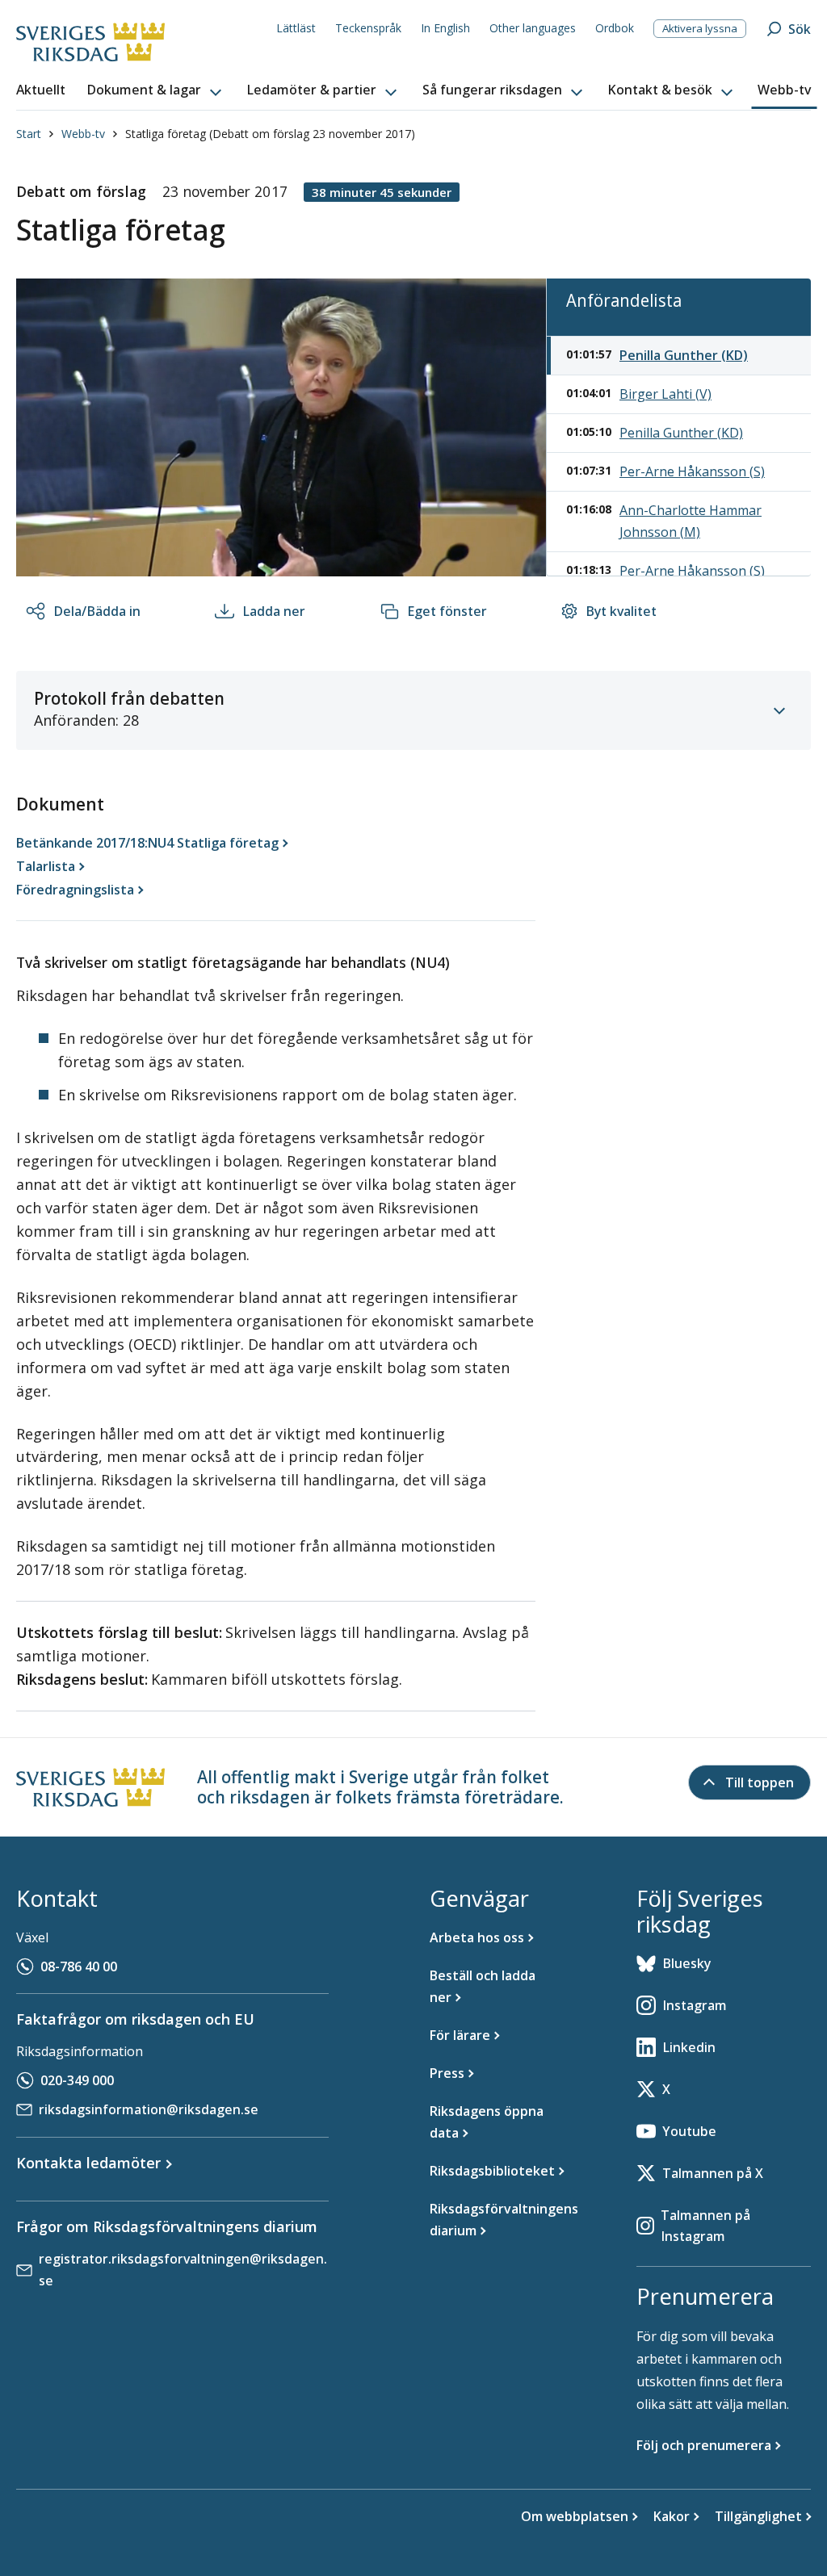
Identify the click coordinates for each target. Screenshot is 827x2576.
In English (445, 28)
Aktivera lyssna (700, 28)
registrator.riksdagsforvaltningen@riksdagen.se (183, 2270)
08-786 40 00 (79, 1967)
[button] (156, 90)
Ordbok (615, 28)
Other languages (533, 28)
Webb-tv (83, 134)
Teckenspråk (368, 28)
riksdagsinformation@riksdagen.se (149, 2109)
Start (29, 134)
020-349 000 (77, 2080)
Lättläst (296, 28)
